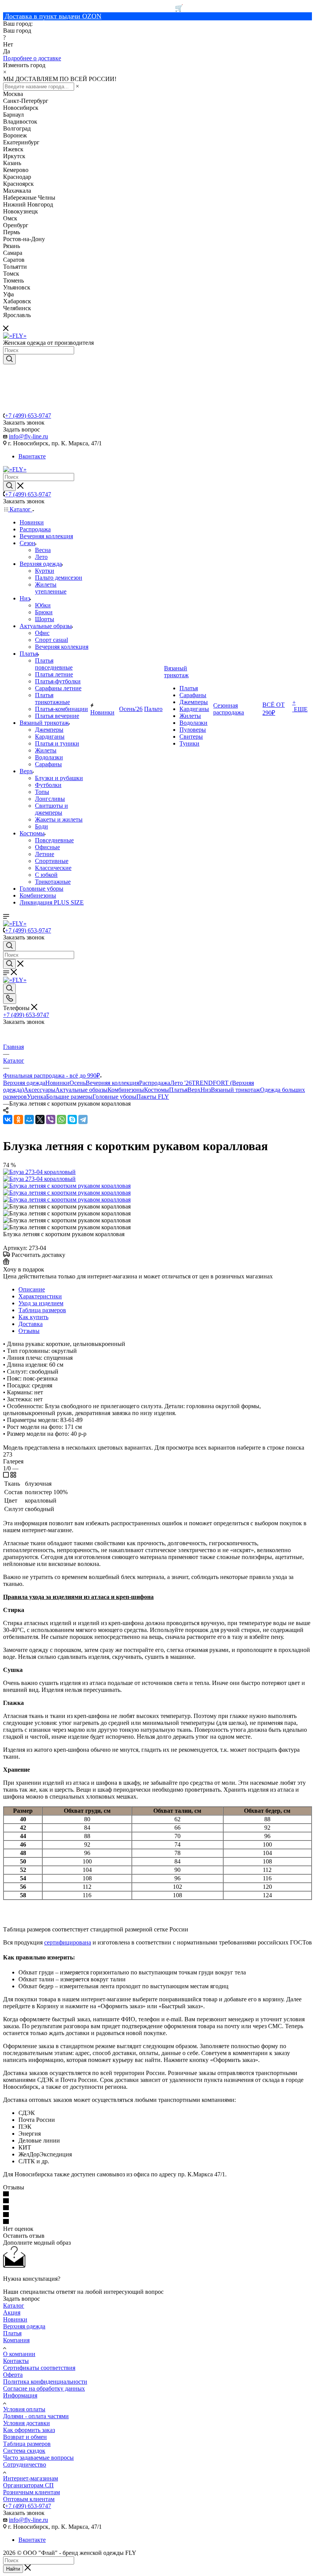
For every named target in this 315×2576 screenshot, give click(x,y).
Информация (20, 2395)
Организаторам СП (28, 2485)
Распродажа (155, 1083)
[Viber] (51, 1119)
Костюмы (157, 1090)
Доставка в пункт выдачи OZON (53, 16)
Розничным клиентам (31, 2492)
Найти (13, 2569)
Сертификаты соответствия (39, 2368)
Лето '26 (181, 1083)
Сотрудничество (25, 2464)
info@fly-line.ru (28, 436)
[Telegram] (83, 1119)
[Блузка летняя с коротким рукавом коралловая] (67, 1186)
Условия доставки (27, 2423)
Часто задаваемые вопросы (38, 2458)
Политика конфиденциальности (45, 2382)
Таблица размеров (42, 1310)
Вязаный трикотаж (235, 1090)
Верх (194, 1090)
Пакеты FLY (153, 1097)
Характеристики (40, 1296)
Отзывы (29, 1331)
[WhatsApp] (61, 1119)
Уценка (36, 1097)
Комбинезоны (126, 1090)
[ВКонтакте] (8, 1119)
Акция (12, 2312)
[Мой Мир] (29, 1119)
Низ (206, 1090)
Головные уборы (114, 1097)
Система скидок (24, 2451)
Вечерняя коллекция (112, 1083)
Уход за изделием (41, 1303)
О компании (19, 2354)
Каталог (14, 2306)
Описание (32, 1289)
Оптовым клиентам (29, 2499)
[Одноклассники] (18, 1119)
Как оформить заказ (29, 2430)
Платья (178, 1090)
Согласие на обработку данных (44, 2388)
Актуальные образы (81, 1090)
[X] (40, 1119)
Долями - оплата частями (36, 2416)
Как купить (33, 1317)
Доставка (31, 1324)
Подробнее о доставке (32, 58)
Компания (16, 2340)
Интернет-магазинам (31, 2478)
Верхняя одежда (24, 1083)
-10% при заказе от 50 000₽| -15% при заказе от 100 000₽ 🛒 (93, 8)
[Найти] (9, 359)
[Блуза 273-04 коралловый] (39, 1172)
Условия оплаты (24, 2409)
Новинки (57, 1083)
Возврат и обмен (25, 2437)
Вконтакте (32, 456)
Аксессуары (40, 1090)
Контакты (16, 2361)
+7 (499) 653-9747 (28, 416)
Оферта (13, 2375)
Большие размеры (69, 1097)
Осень (78, 1083)
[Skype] (72, 1119)
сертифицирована (68, 1942)
